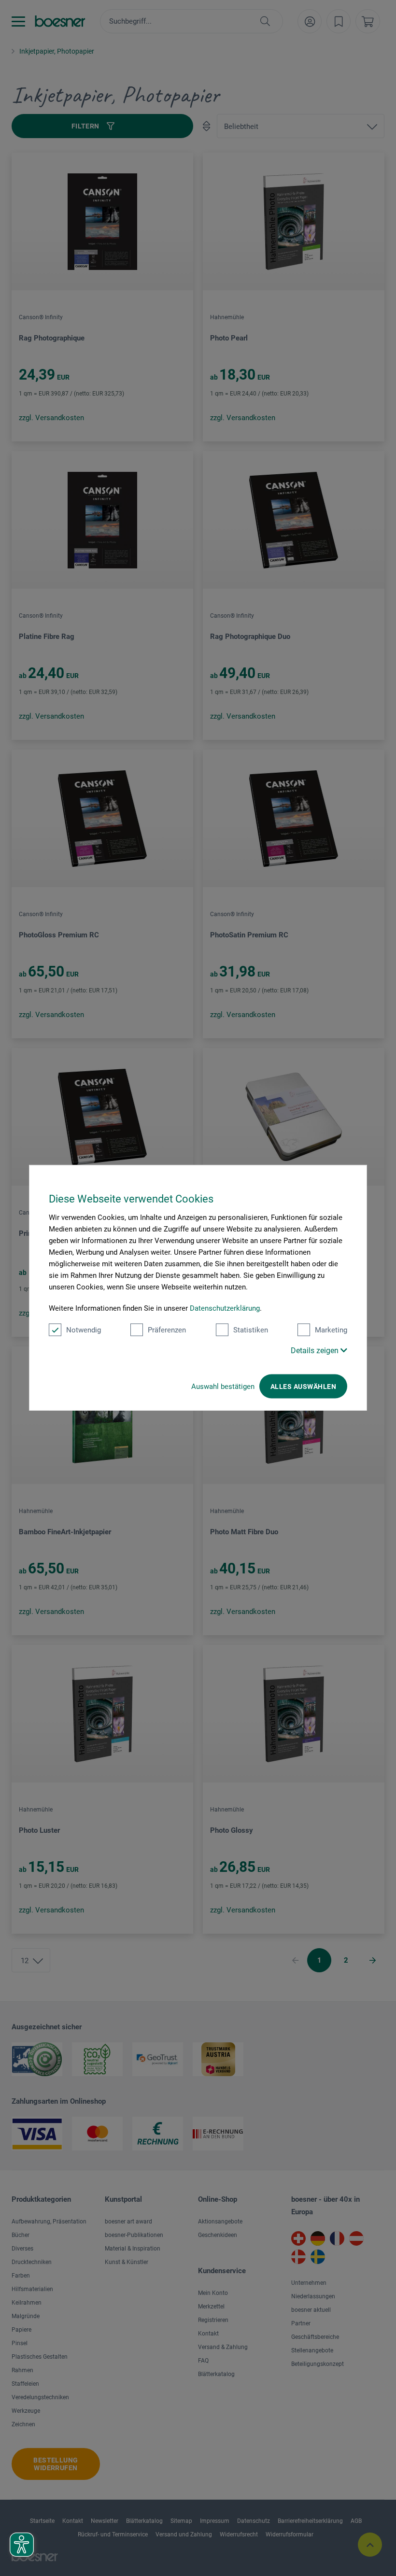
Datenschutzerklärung (225, 1308)
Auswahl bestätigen (223, 1387)
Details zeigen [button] (316, 1351)
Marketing (331, 1330)
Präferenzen (167, 1330)
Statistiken (251, 1330)
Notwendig (84, 1330)
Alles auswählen (303, 1387)
